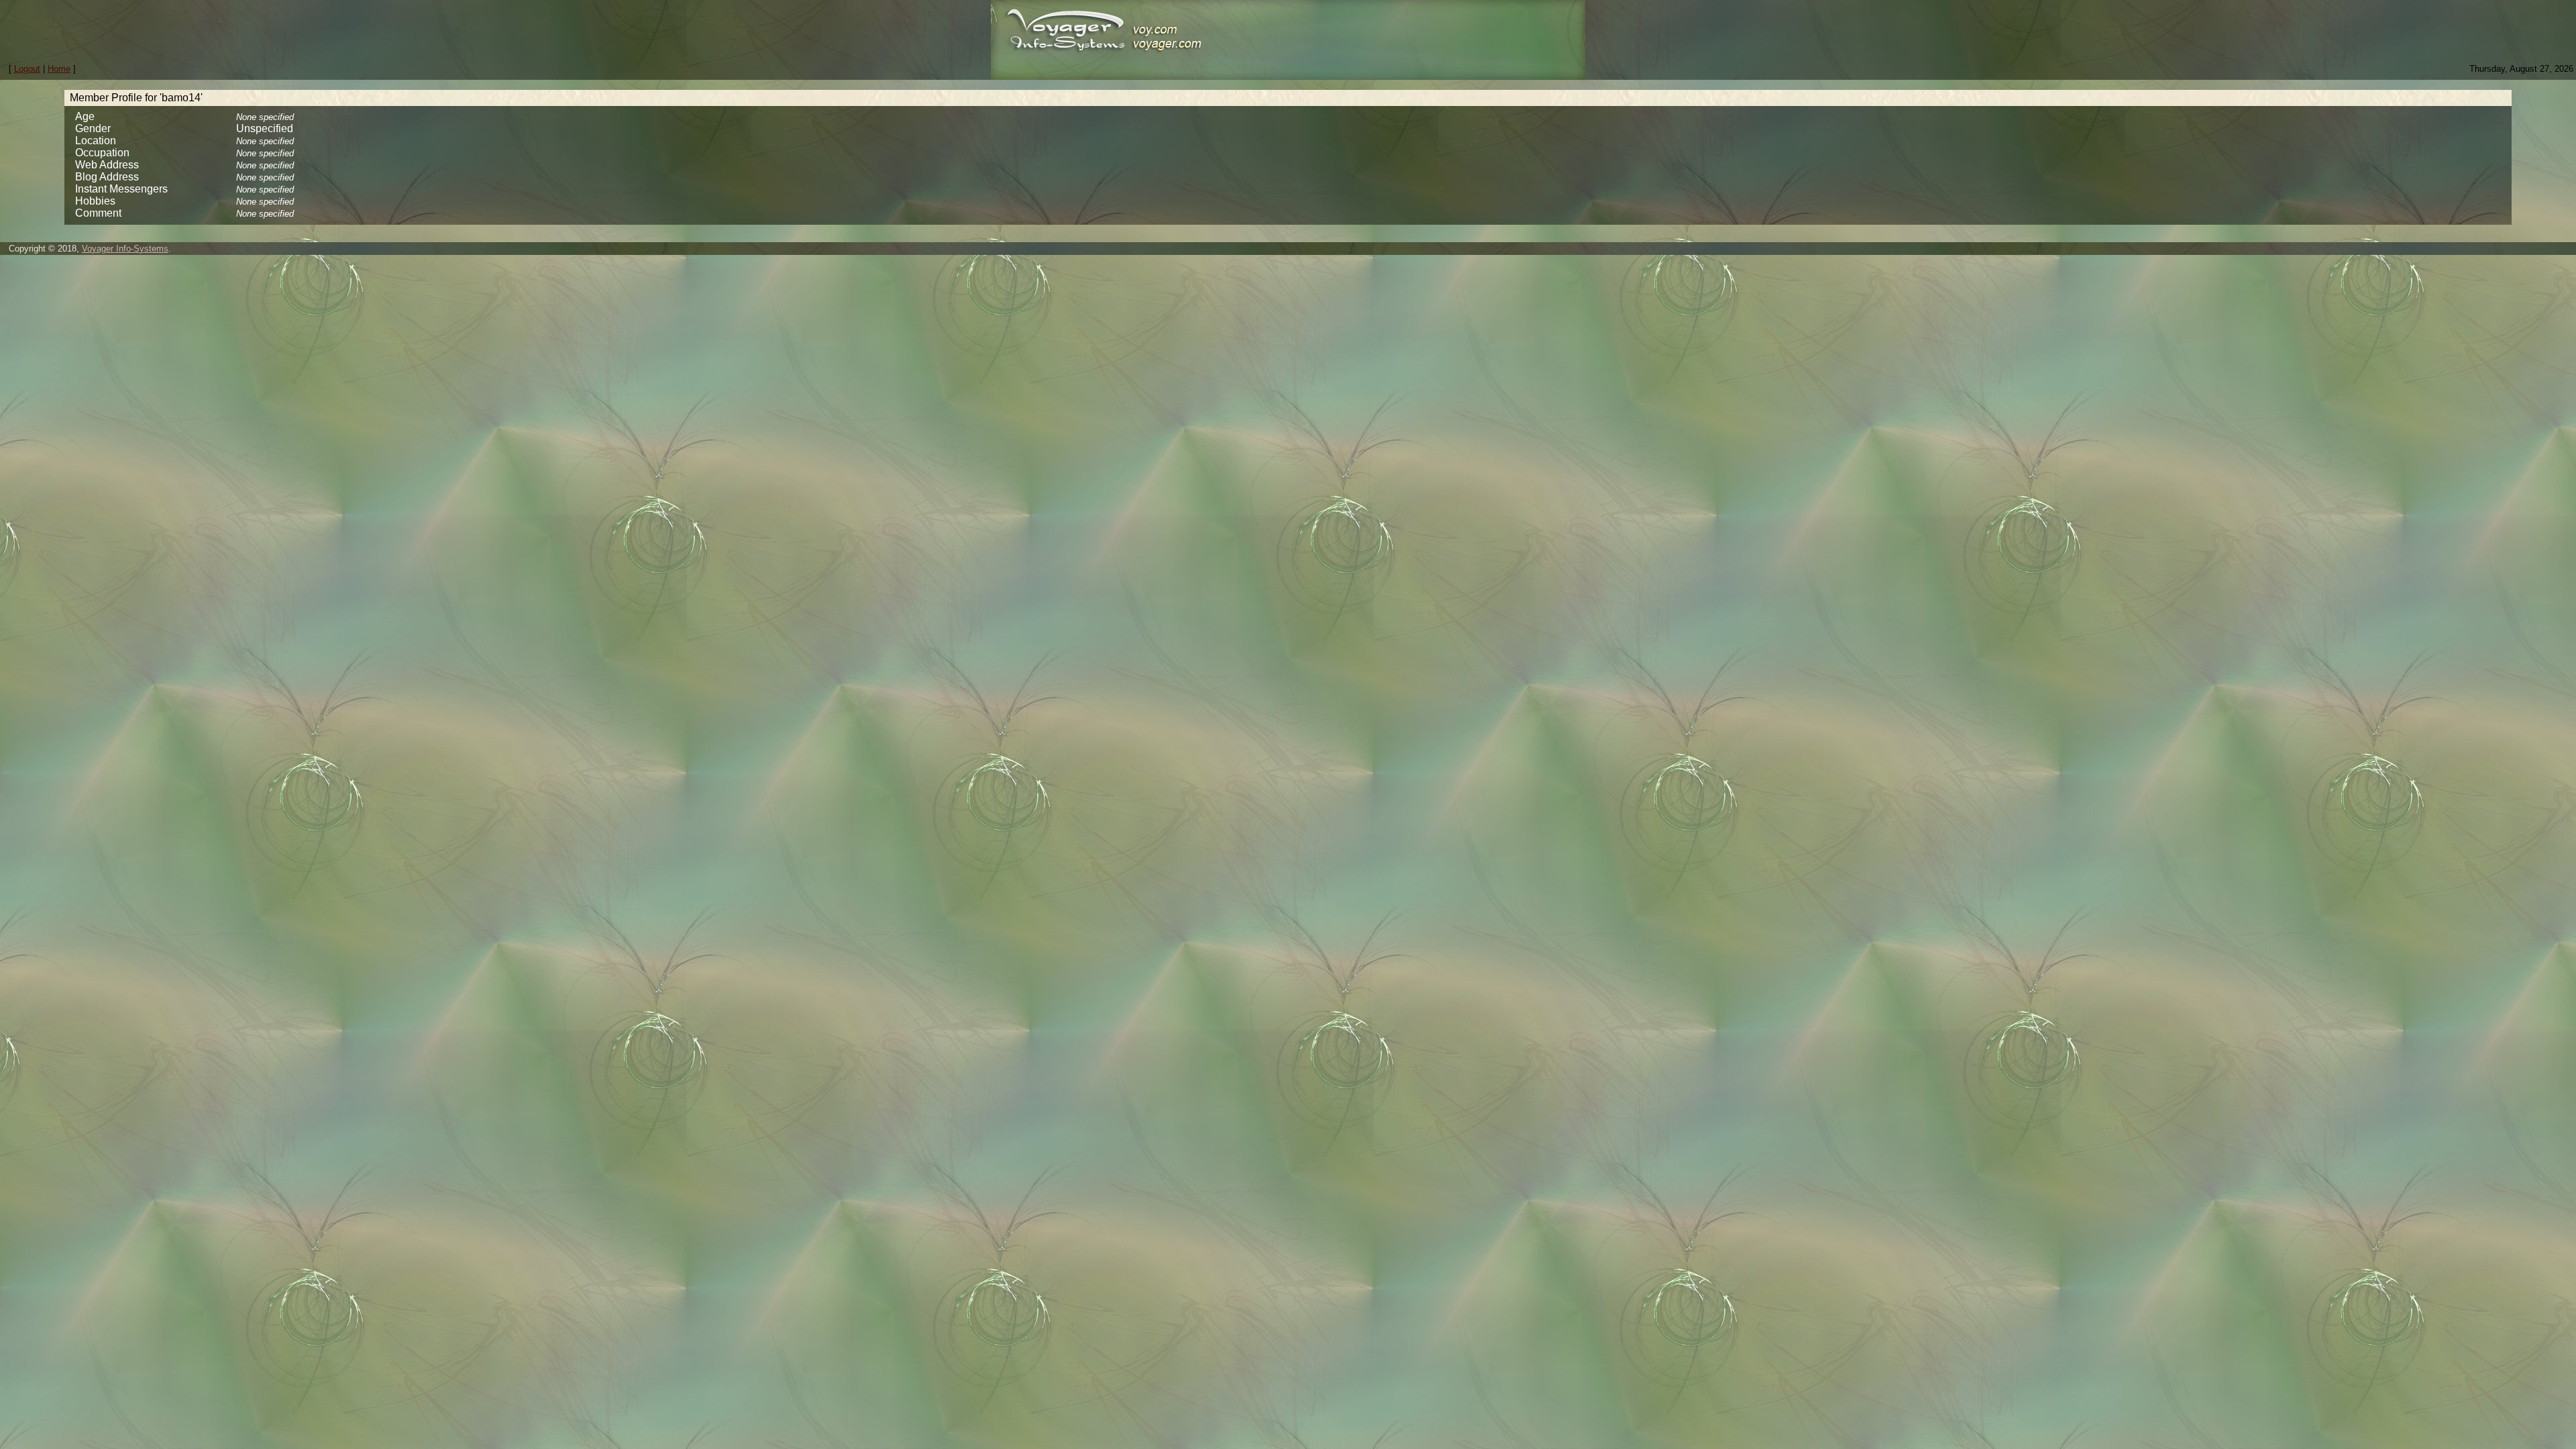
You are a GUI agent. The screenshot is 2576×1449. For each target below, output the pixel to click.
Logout (27, 69)
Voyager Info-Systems (125, 249)
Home (59, 69)
